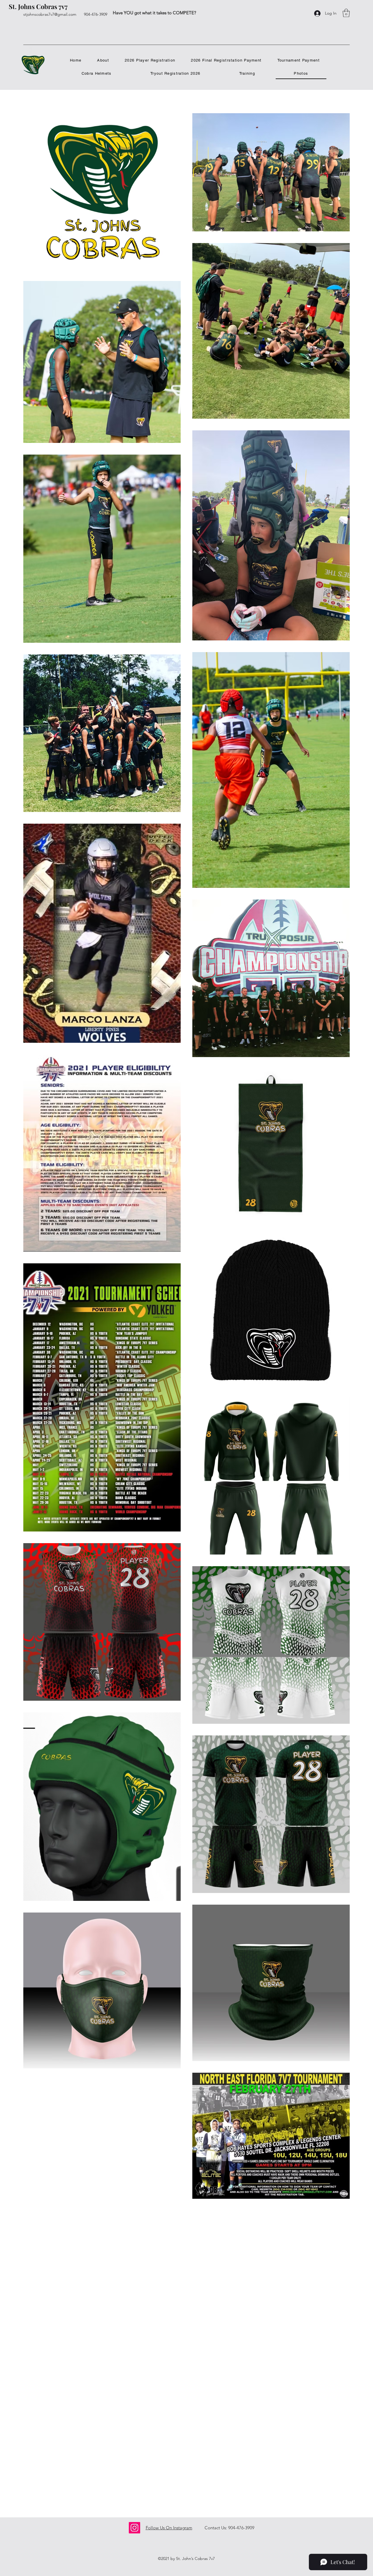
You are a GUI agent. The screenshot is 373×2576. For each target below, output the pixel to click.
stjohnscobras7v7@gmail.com (50, 14)
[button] (346, 13)
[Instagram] (134, 2528)
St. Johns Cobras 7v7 (38, 6)
